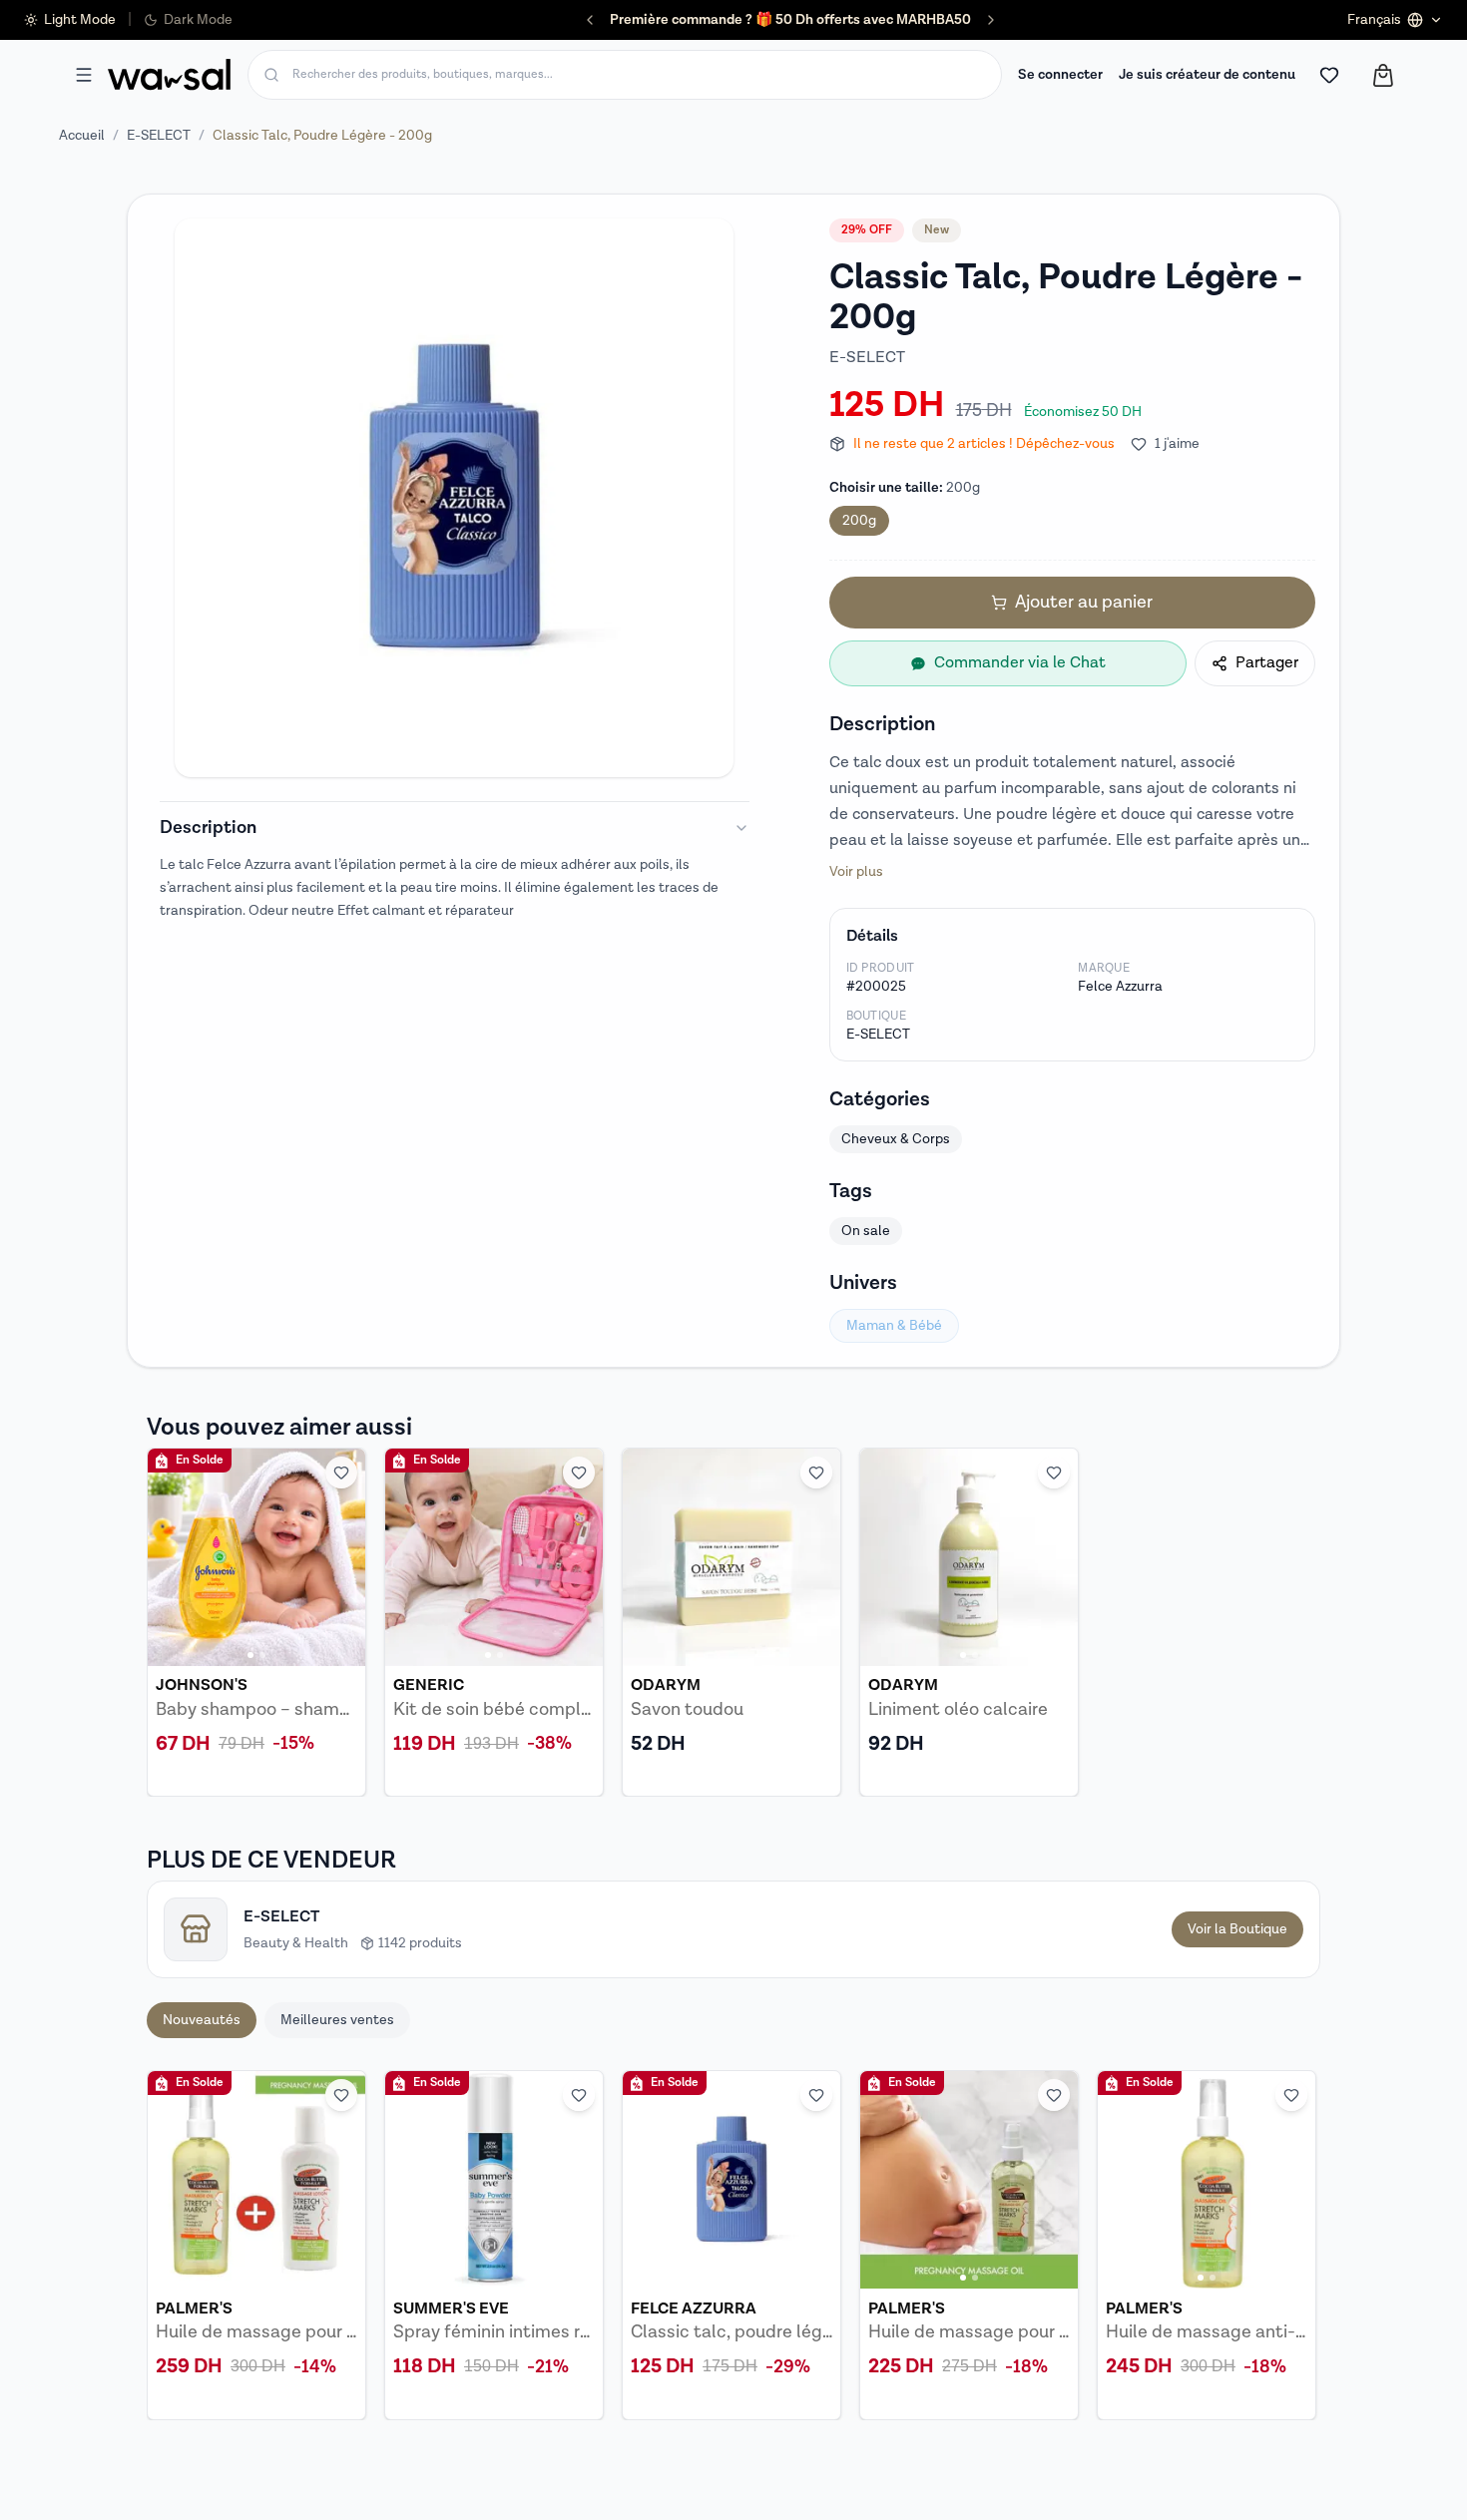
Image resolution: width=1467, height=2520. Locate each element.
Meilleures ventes (337, 2020)
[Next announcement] (991, 20)
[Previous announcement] (590, 20)
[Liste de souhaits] (1329, 75)
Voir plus (856, 872)
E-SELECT (159, 136)
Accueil (82, 136)
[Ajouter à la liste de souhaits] (341, 1472)
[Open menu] (84, 75)
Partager (1267, 663)
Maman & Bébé (894, 1326)
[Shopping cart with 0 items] (1383, 75)
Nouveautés (202, 2020)
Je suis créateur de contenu (1207, 75)
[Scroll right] (1292, 2245)
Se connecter (1060, 75)
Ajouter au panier (1084, 602)
